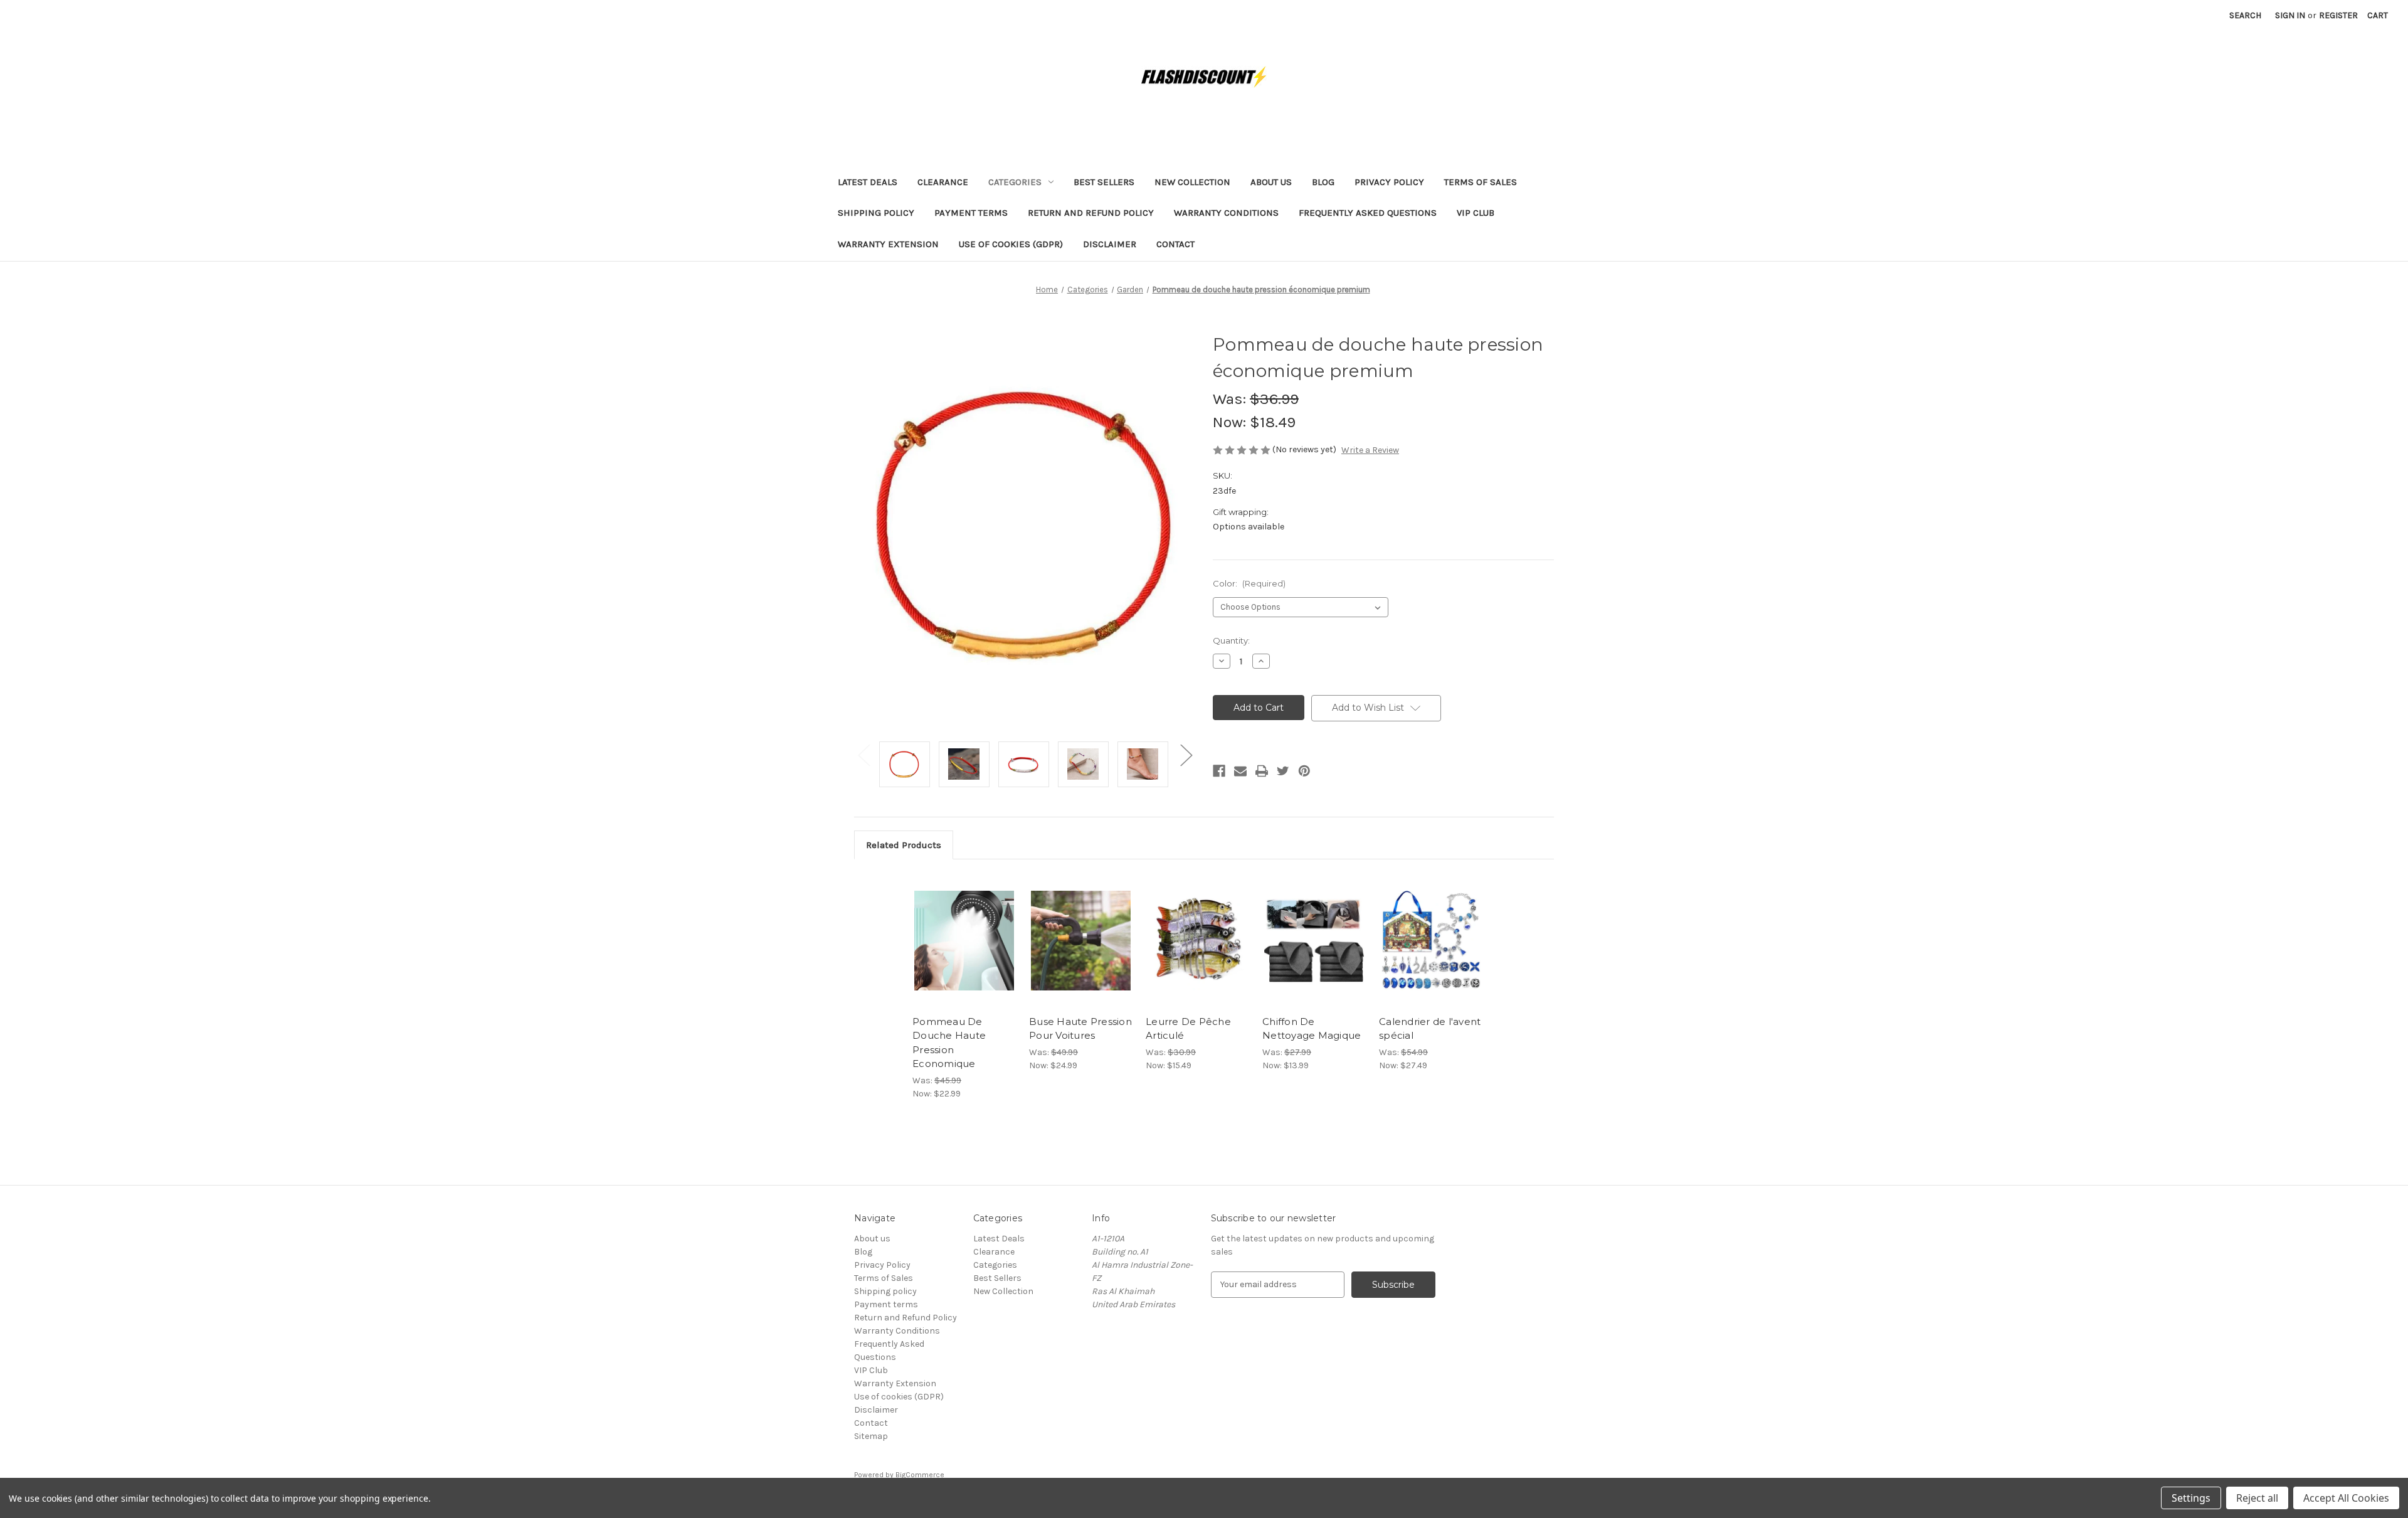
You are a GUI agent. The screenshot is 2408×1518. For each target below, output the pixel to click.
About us (1271, 182)
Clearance (943, 182)
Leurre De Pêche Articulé (1188, 1029)
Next (1186, 755)
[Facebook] (1219, 771)
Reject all (2257, 1498)
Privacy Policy (1389, 182)
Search (2245, 15)
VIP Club (1476, 213)
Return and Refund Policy (1091, 213)
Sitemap (871, 1436)
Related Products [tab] (904, 845)
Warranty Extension (888, 244)
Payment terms (971, 213)
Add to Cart (964, 952)
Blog (1323, 182)
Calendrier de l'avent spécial (1430, 1029)
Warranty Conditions (1226, 213)
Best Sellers (1104, 182)
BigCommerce (920, 1475)
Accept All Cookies (2346, 1498)
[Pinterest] (1304, 771)
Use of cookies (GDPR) (1011, 244)
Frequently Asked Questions (1368, 213)
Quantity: (1231, 640)
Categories (1015, 182)
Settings (2191, 1498)
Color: (1249, 583)
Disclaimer (1110, 244)
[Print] (1262, 771)
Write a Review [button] (1370, 450)
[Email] (1240, 771)
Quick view (963, 930)
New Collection (1192, 182)
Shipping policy (876, 213)
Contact (1175, 244)
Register (2338, 15)
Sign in (2290, 15)
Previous (863, 755)
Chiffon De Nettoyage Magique (1312, 1029)
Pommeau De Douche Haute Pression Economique (949, 1043)
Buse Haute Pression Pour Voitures (1080, 1029)
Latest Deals (868, 182)
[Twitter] (1283, 771)
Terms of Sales (1481, 182)
